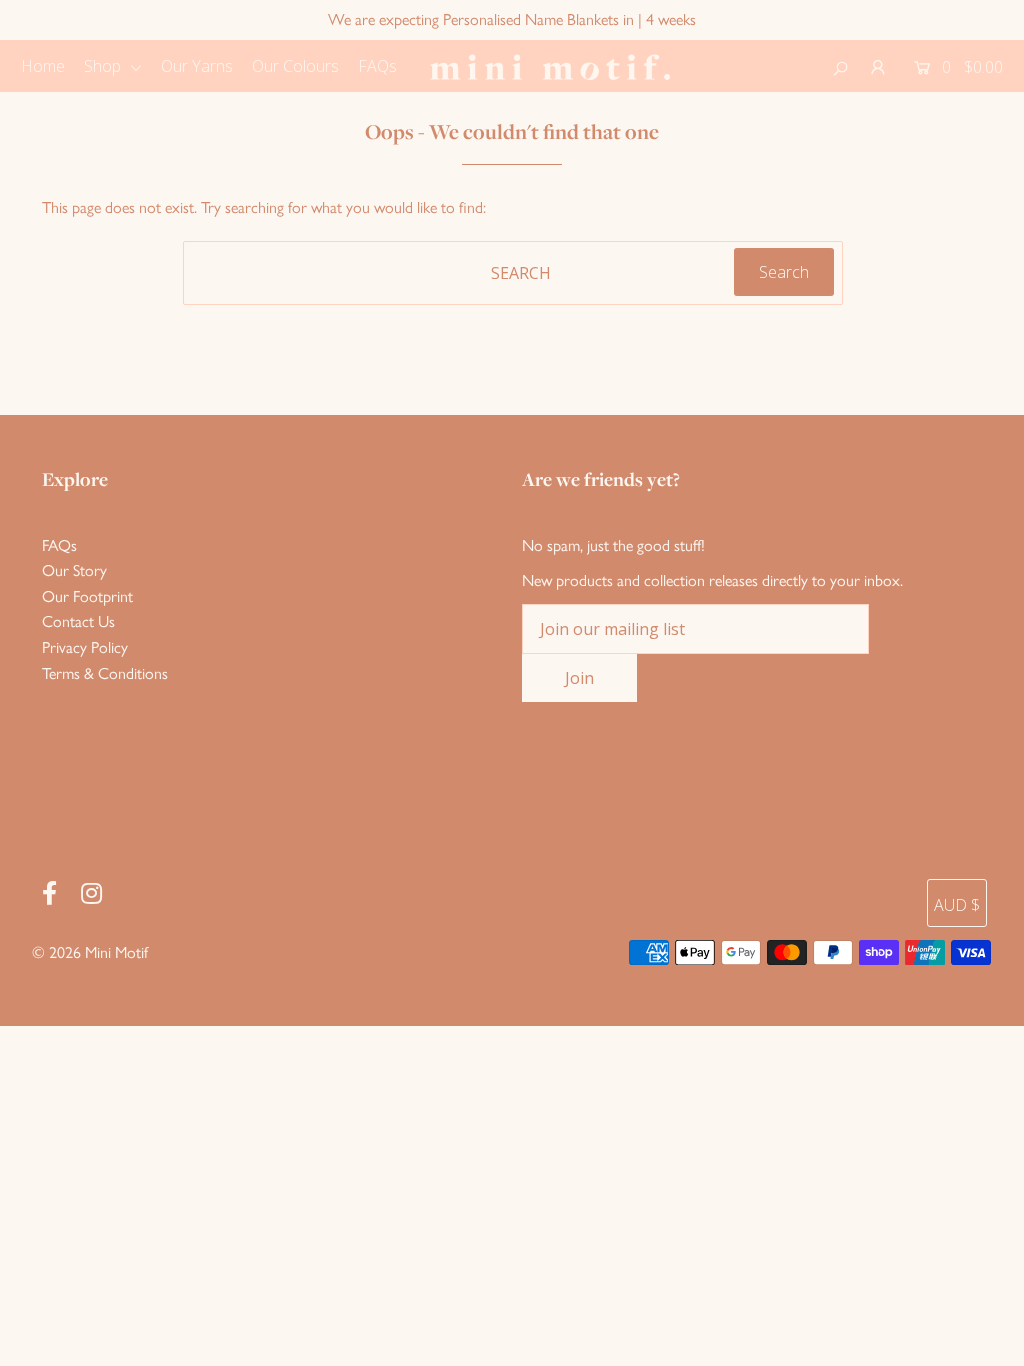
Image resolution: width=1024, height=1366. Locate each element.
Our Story (74, 570)
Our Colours (295, 66)
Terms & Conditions (105, 673)
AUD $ (957, 905)
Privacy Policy (85, 647)
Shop (104, 66)
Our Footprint (87, 596)
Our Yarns (197, 66)
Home (43, 66)
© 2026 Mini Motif (90, 952)
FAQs (377, 66)
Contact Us (78, 621)
